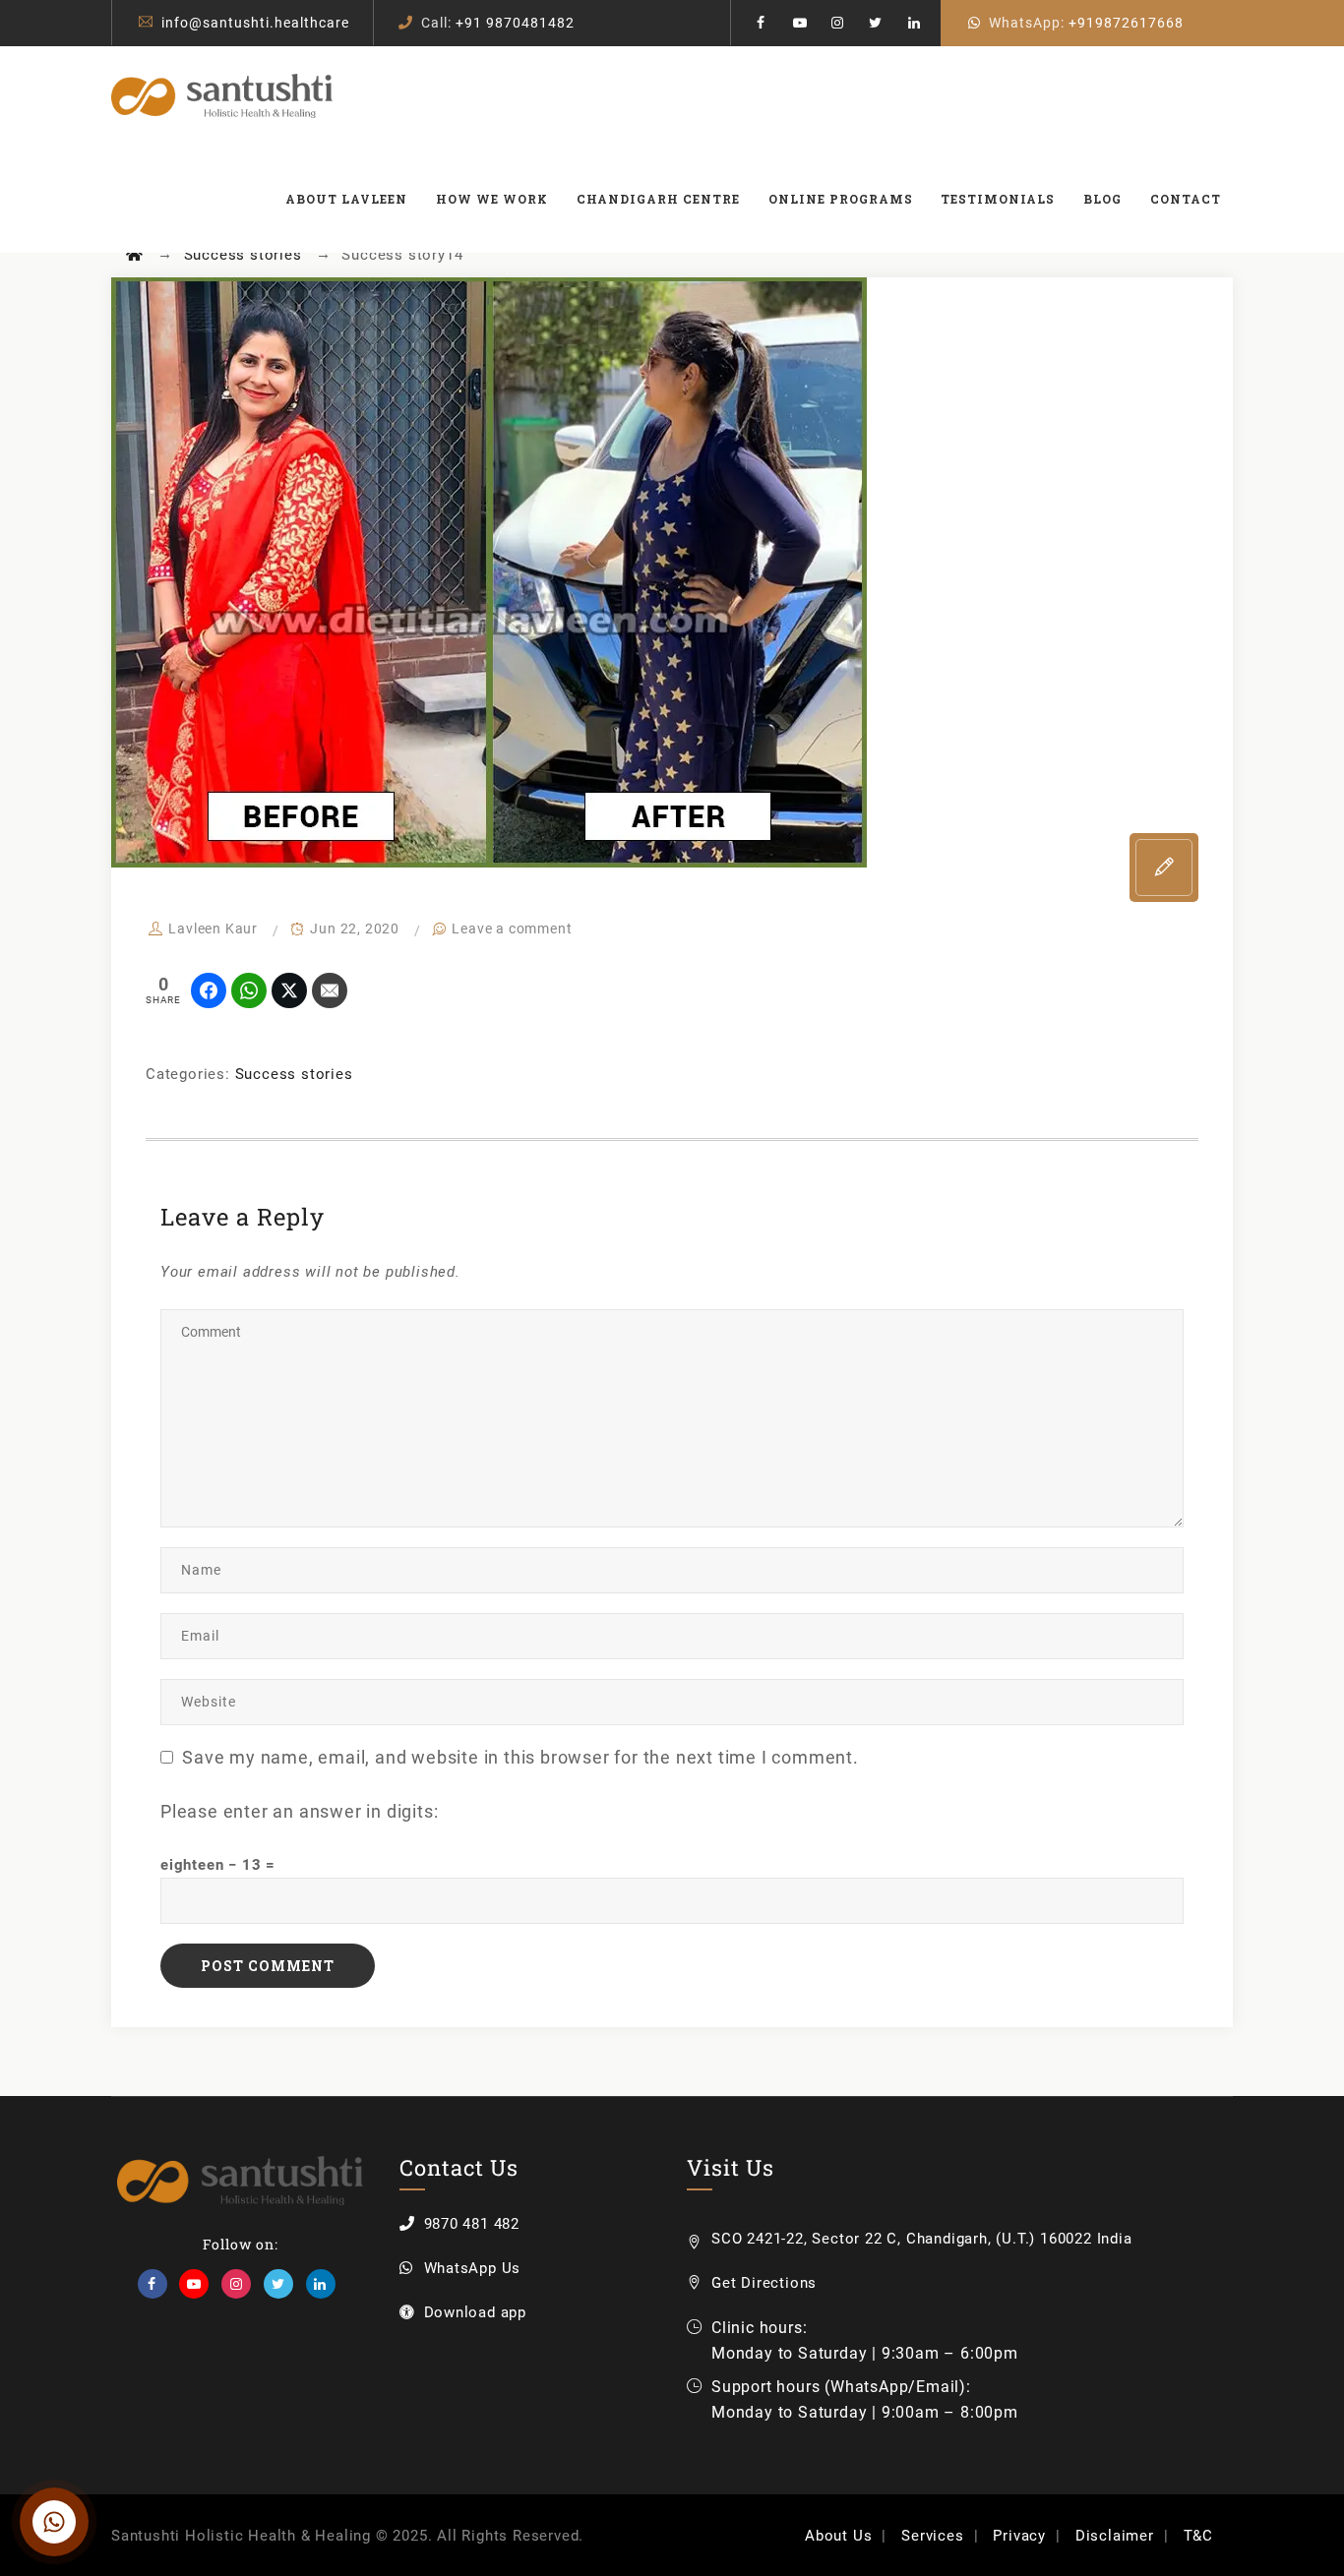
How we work (492, 199)
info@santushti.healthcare (255, 23)
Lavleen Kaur (213, 929)
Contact (1186, 199)
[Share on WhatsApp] (249, 990)
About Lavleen (346, 199)
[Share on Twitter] (289, 990)
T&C (1198, 2536)
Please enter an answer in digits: (299, 1811)
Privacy (1019, 2536)
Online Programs (841, 199)
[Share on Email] (330, 990)
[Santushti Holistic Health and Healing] (222, 95)
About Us (838, 2536)
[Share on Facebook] (209, 990)
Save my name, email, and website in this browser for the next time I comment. (520, 1757)
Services (932, 2536)
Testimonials (998, 199)
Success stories (294, 1074)
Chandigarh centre (658, 199)
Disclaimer (1115, 2536)
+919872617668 (1126, 23)
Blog (1102, 199)
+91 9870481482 (515, 23)
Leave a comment (512, 929)
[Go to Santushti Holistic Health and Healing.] (135, 255)
